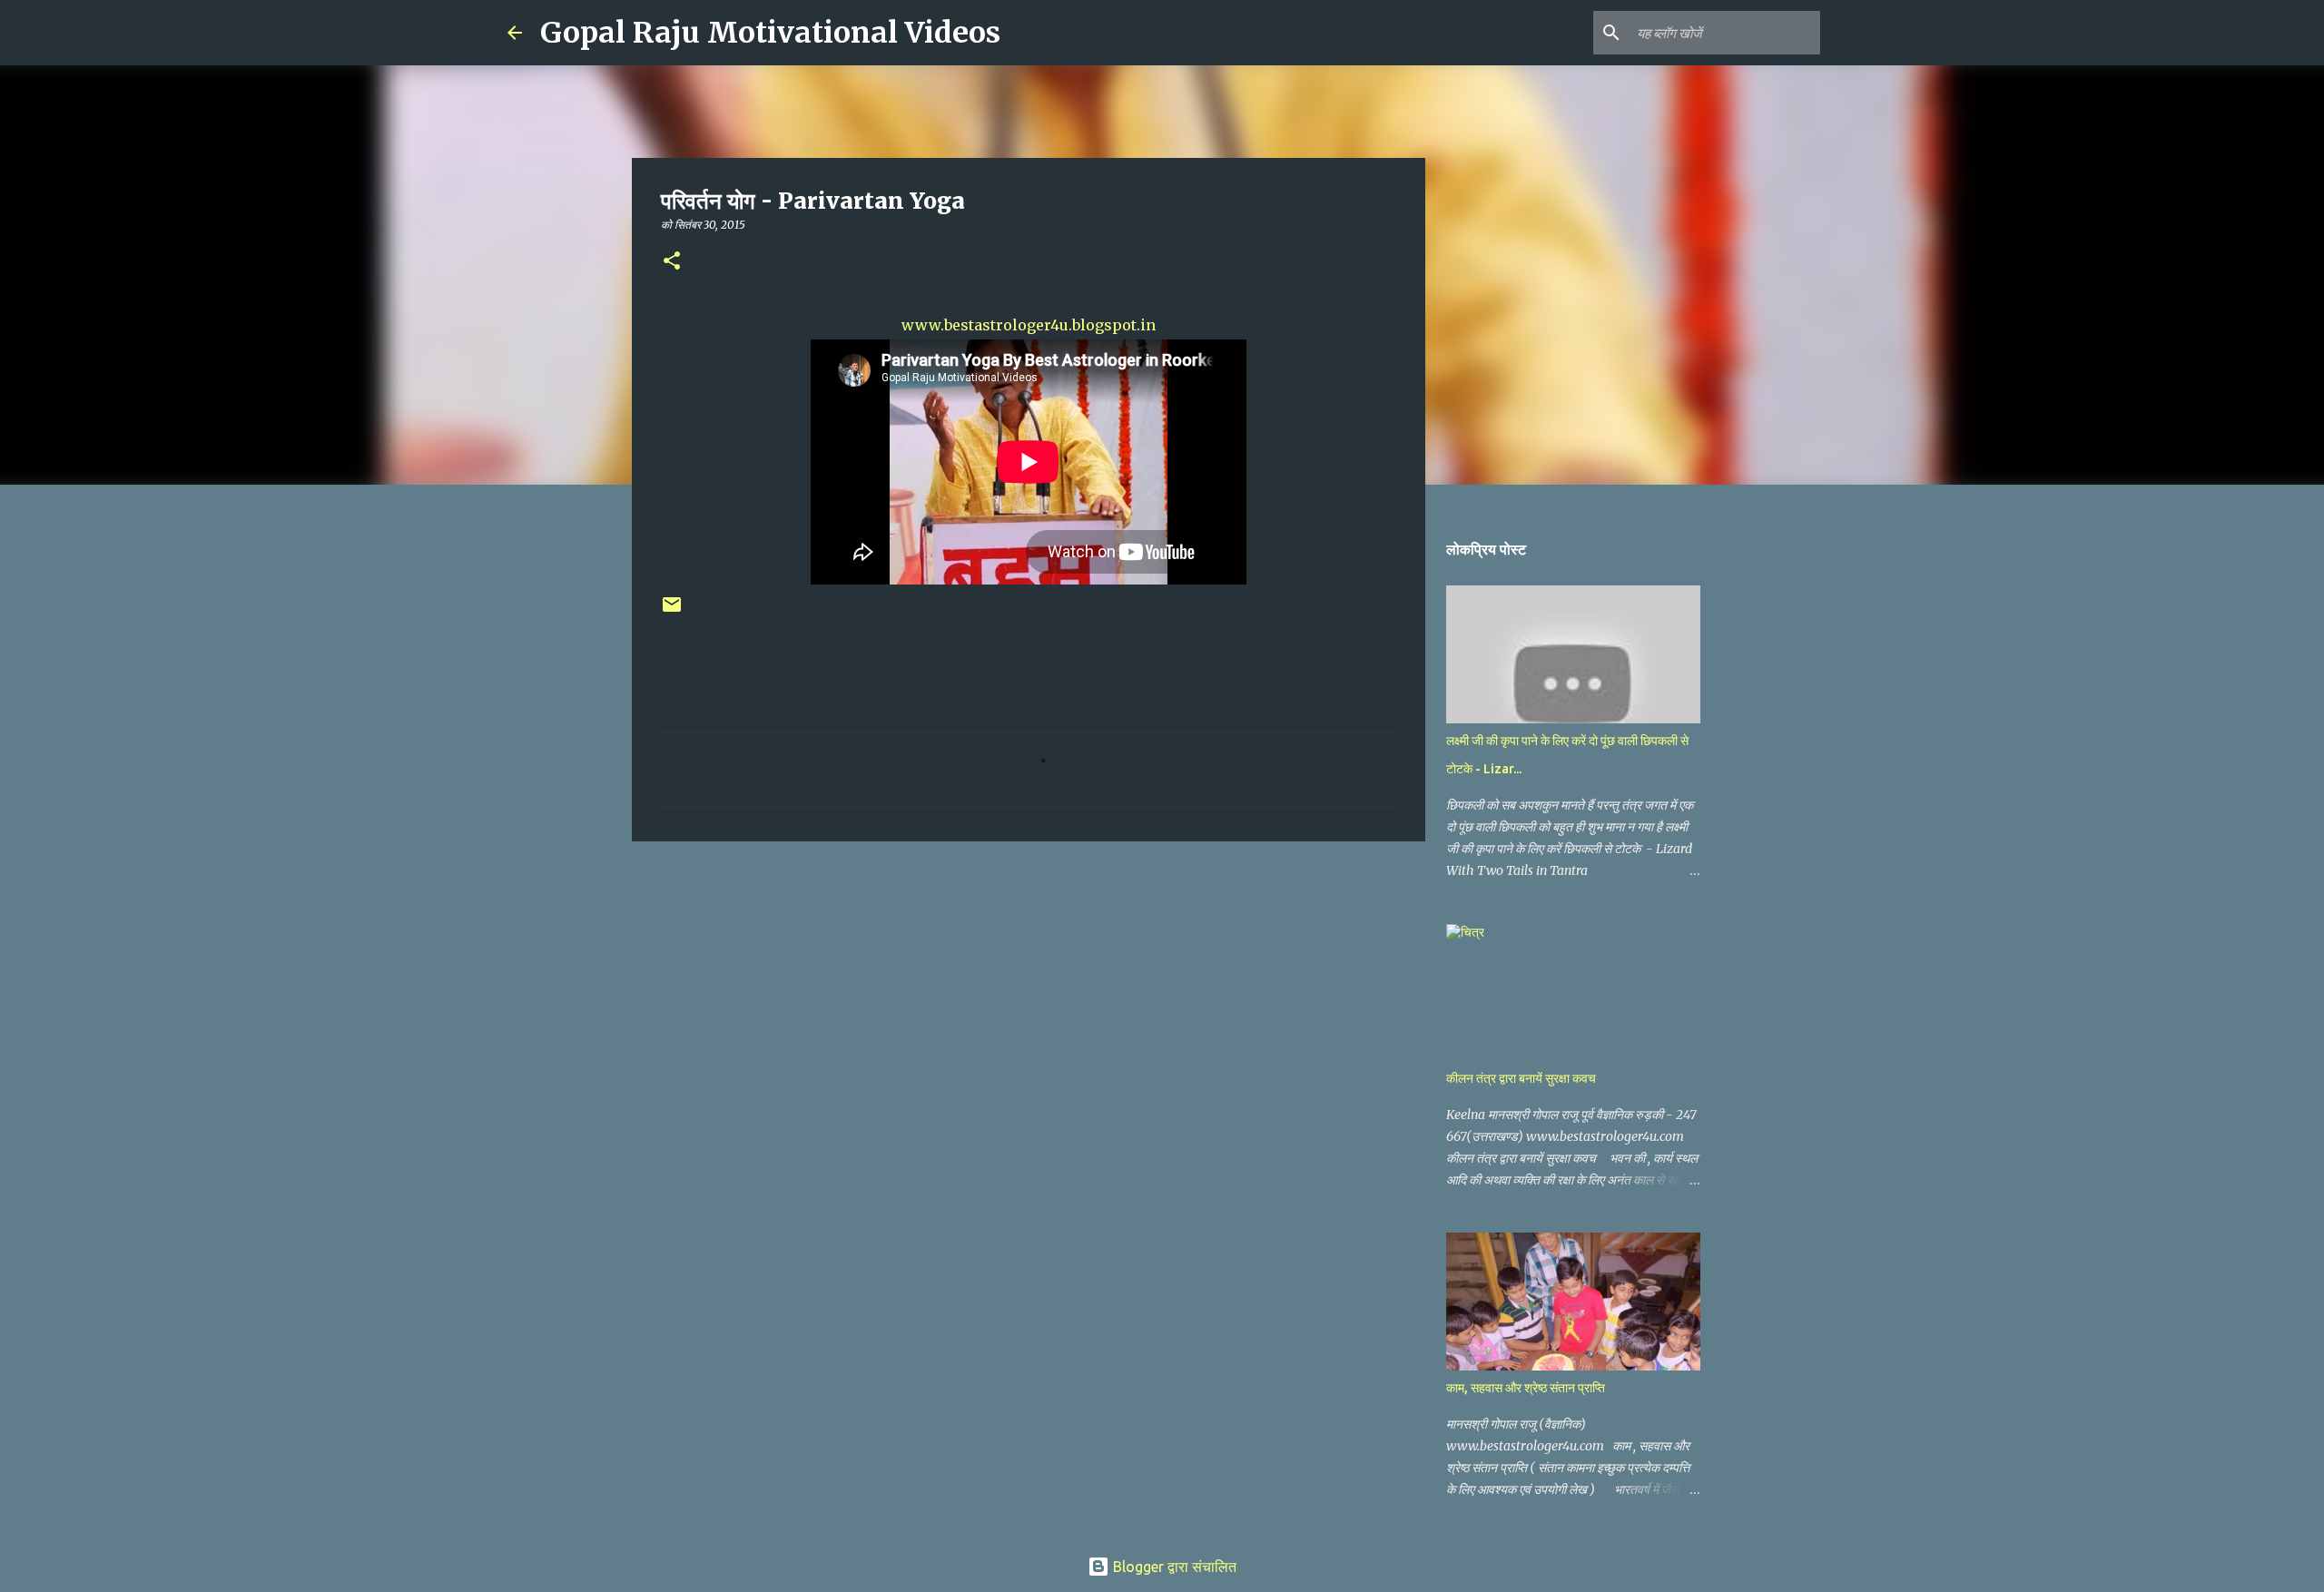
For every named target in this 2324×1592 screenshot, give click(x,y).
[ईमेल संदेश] (672, 611)
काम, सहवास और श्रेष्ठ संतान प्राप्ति (1526, 1388)
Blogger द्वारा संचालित (1173, 1567)
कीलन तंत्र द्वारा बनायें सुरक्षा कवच (1521, 1078)
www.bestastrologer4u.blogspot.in (1029, 325)
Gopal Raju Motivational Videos (770, 33)
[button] (672, 262)
